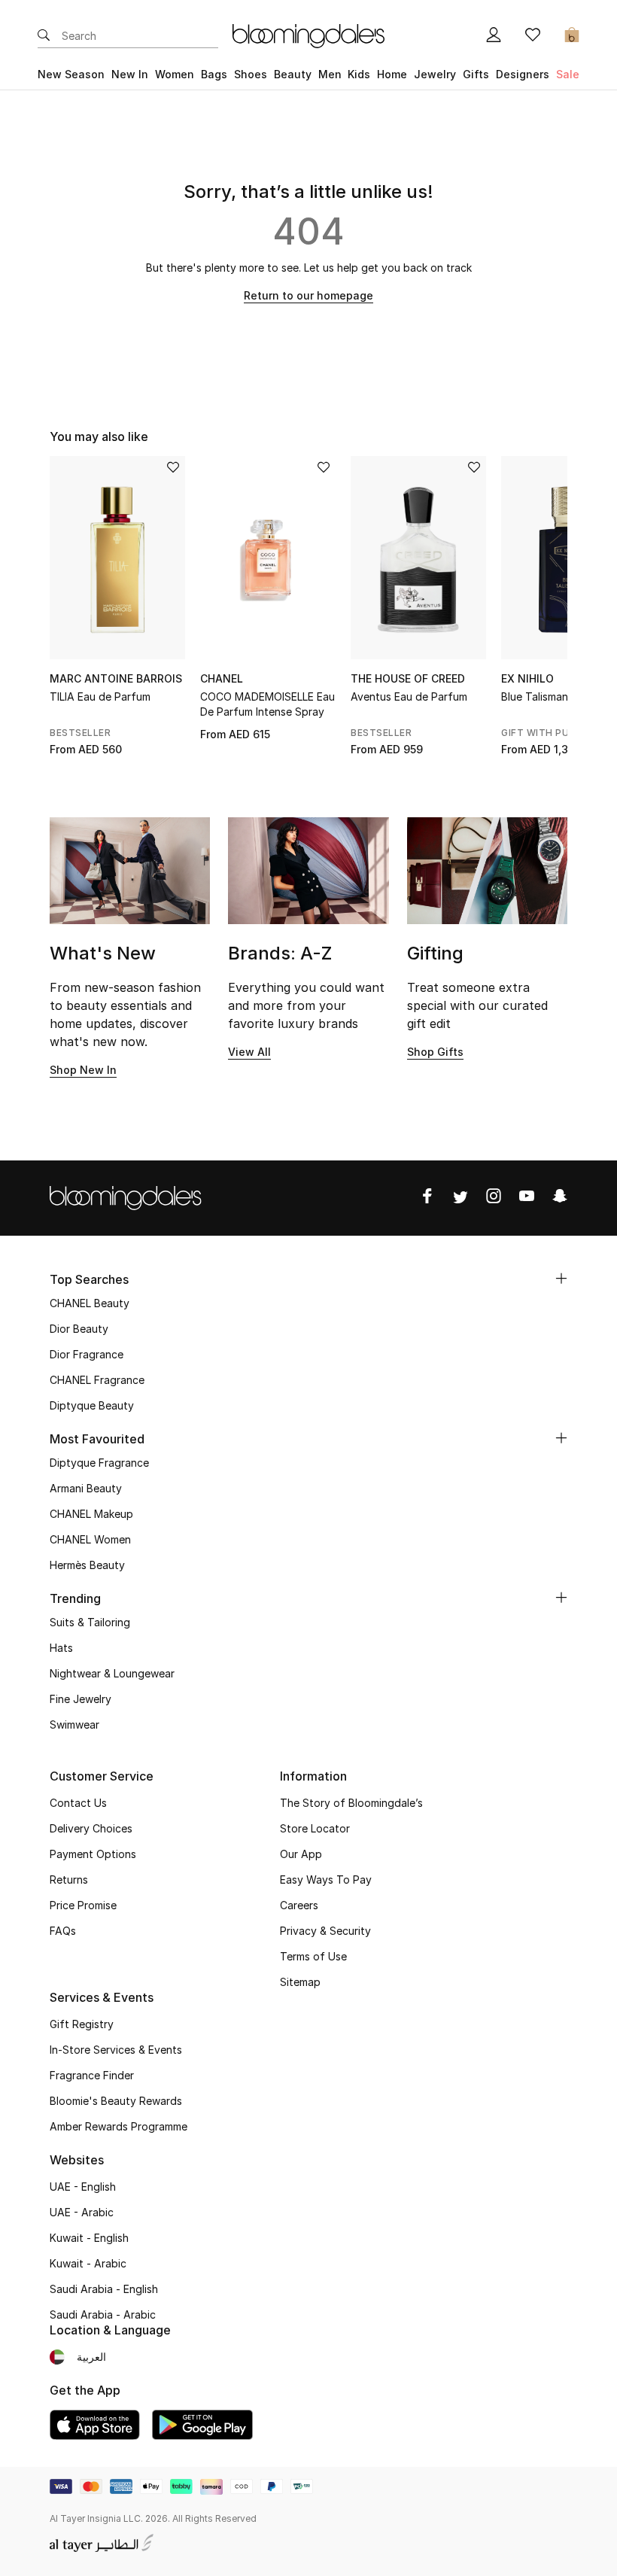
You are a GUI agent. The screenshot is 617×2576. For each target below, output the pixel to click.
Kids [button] (359, 74)
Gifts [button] (476, 74)
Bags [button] (214, 74)
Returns (69, 1880)
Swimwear (74, 1724)
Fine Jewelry (81, 1699)
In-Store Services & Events (116, 2050)
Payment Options (93, 1854)
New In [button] (130, 74)
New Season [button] (71, 74)
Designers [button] (523, 74)
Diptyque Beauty (92, 1405)
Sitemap (300, 1982)
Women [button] (175, 74)
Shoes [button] (251, 74)
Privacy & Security (325, 1931)
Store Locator (315, 1828)
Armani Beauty (86, 1488)
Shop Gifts (435, 1052)
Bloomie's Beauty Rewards (116, 2101)
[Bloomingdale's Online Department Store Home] (308, 35)
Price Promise (83, 1905)
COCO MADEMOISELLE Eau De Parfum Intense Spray (267, 704)
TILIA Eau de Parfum (100, 696)
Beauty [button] (293, 74)
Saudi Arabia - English (104, 2289)
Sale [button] (568, 74)
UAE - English (83, 2187)
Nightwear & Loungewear (112, 1673)
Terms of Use (313, 1956)
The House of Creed (408, 678)
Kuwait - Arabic (88, 2263)
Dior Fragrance (87, 1354)
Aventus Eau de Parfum (409, 696)
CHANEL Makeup (91, 1514)
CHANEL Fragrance (97, 1380)
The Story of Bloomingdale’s (351, 1803)
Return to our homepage (308, 295)
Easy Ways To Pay (326, 1880)
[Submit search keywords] (44, 36)
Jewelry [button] (435, 74)
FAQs (63, 1931)
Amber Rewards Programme (119, 2126)
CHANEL (222, 678)
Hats (61, 1648)
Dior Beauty (79, 1329)
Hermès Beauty (87, 1565)
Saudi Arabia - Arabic (103, 2314)
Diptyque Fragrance (99, 1463)
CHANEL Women (90, 1539)
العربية (91, 2357)
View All (249, 1052)
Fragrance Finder (92, 2075)
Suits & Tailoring (90, 1622)
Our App (301, 1854)
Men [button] (330, 74)
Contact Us (78, 1803)
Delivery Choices (91, 1828)
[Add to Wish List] (173, 468)
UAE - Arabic (82, 2212)
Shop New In (83, 1070)
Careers (299, 1905)
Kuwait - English (89, 2238)
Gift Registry (82, 2024)
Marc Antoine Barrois (116, 678)
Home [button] (392, 74)
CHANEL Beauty (90, 1303)
